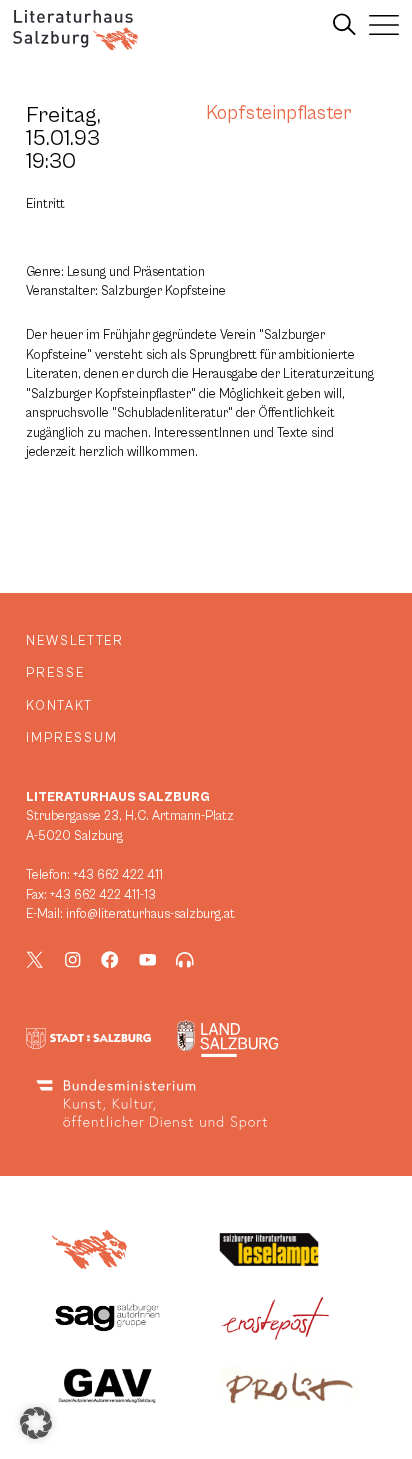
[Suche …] (344, 25)
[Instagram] (73, 960)
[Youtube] (148, 960)
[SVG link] (75, 30)
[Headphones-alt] (185, 960)
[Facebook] (110, 960)
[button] (36, 1423)
